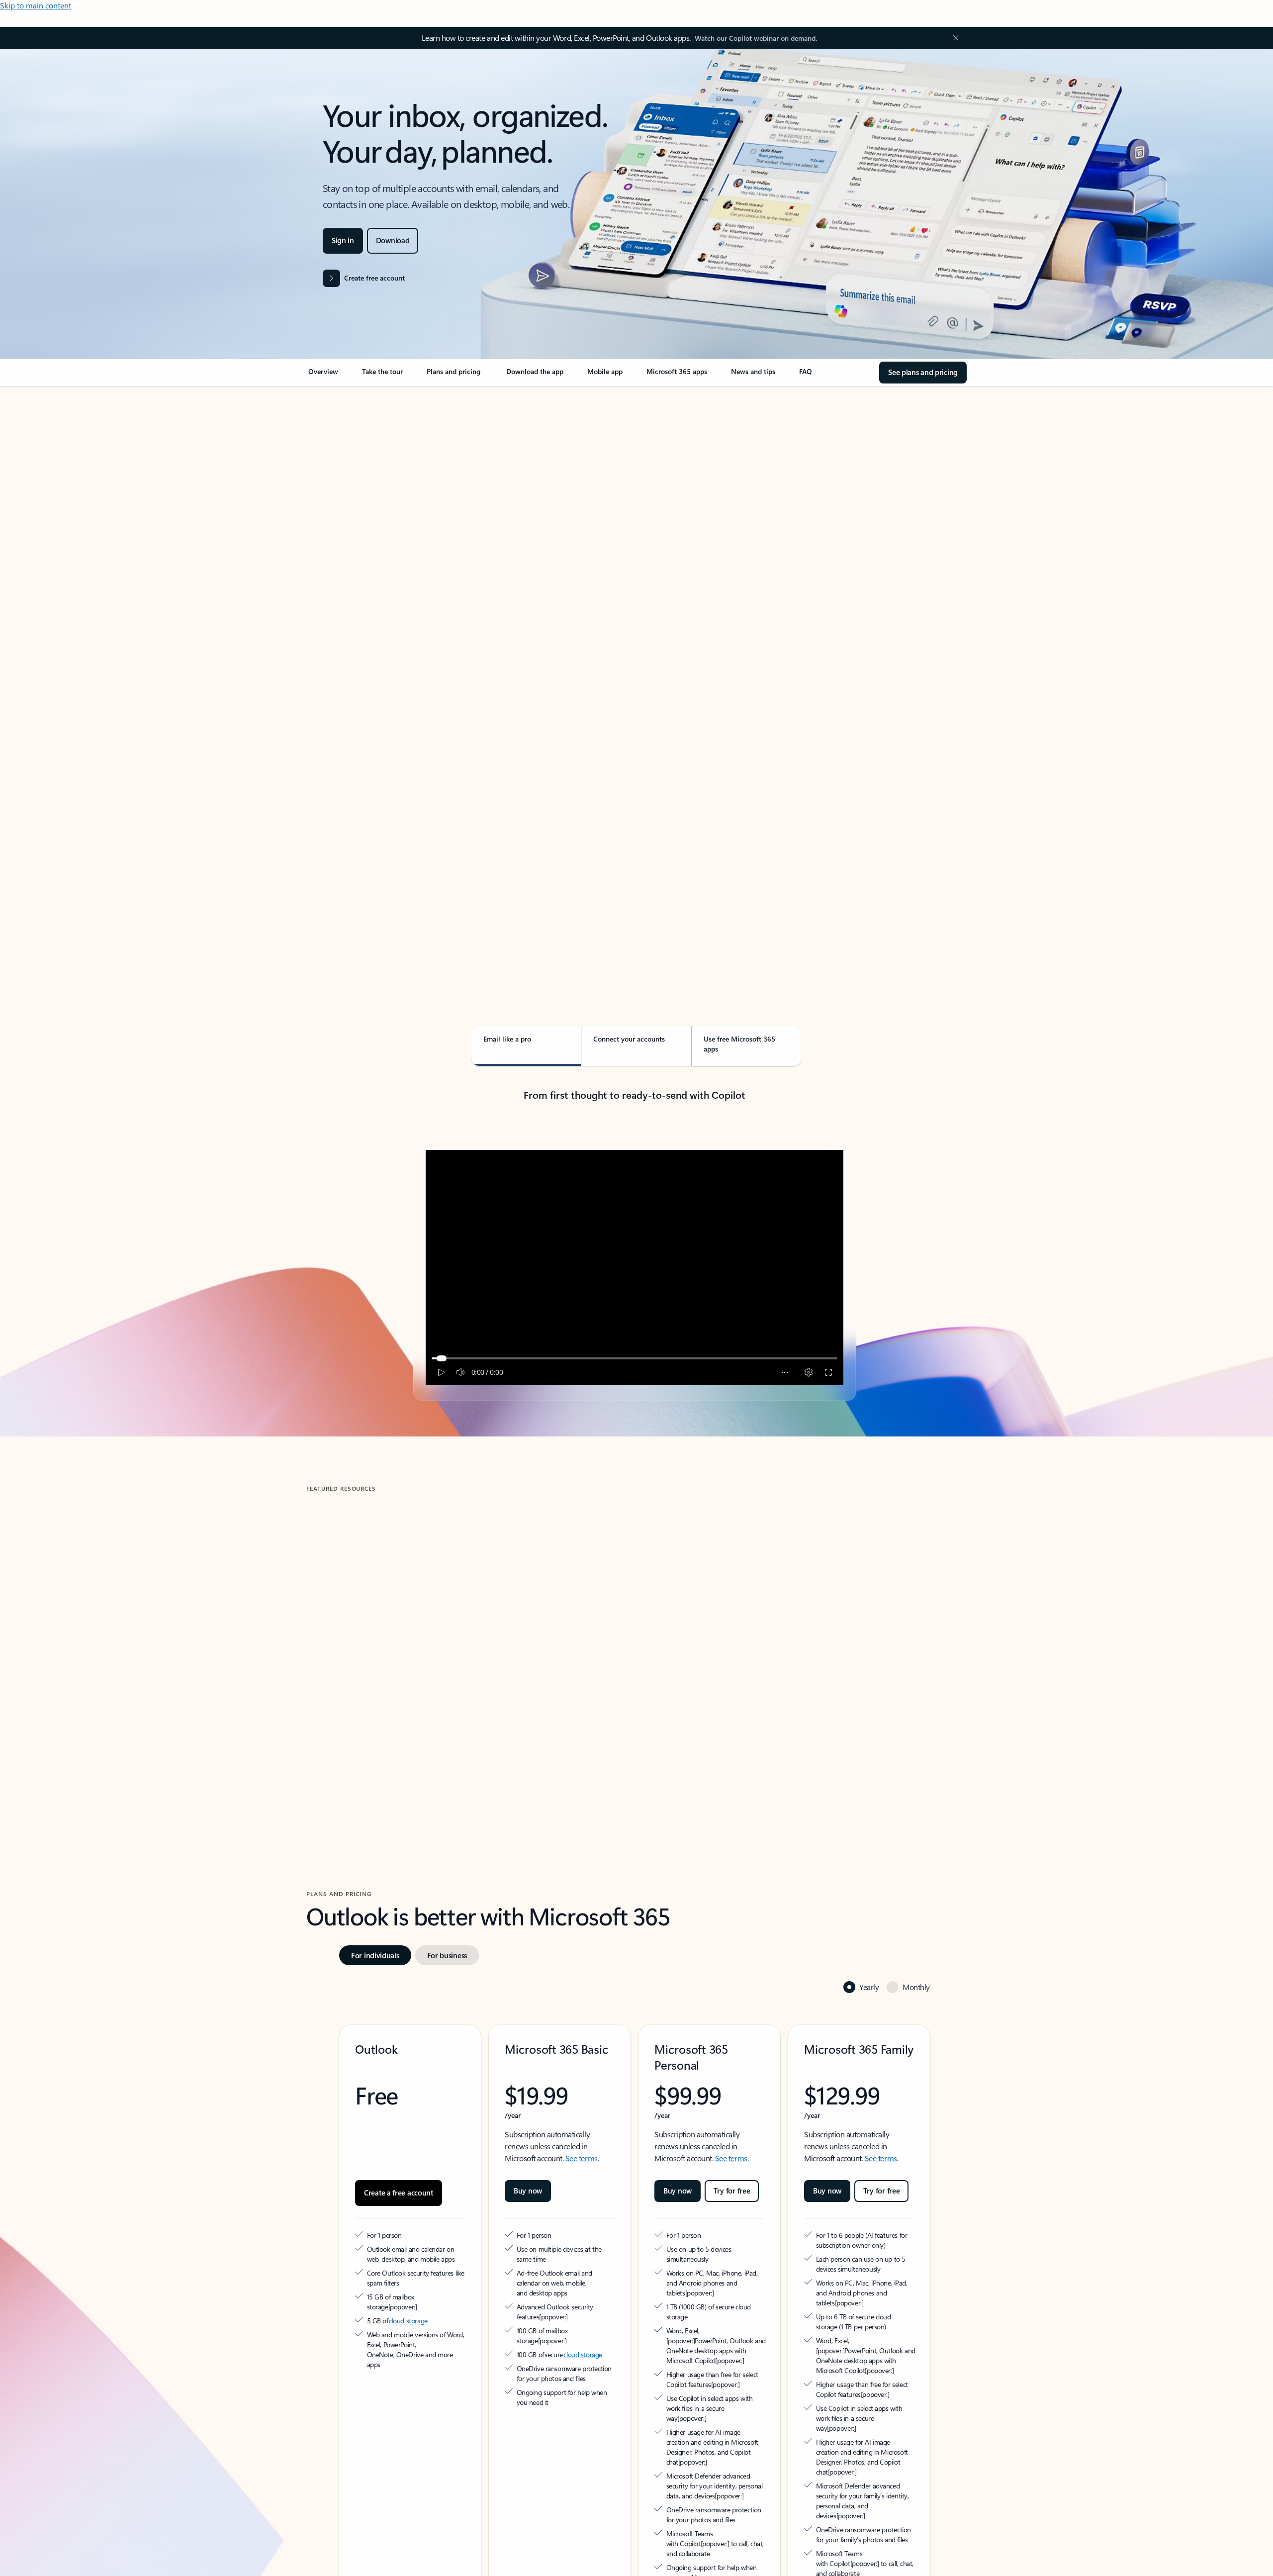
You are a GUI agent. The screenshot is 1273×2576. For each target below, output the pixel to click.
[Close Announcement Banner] (953, 38)
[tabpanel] (635, 674)
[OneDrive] (533, 2568)
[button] (348, 1719)
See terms (582, 2113)
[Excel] (702, 2568)
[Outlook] (513, 2568)
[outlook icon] (363, 2552)
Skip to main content (36, 5)
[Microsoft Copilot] (662, 2568)
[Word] (682, 2568)
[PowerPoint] (722, 2568)
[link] (323, 376)
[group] (412, 1633)
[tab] (338, 492)
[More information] (442, 2252)
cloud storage (409, 2266)
